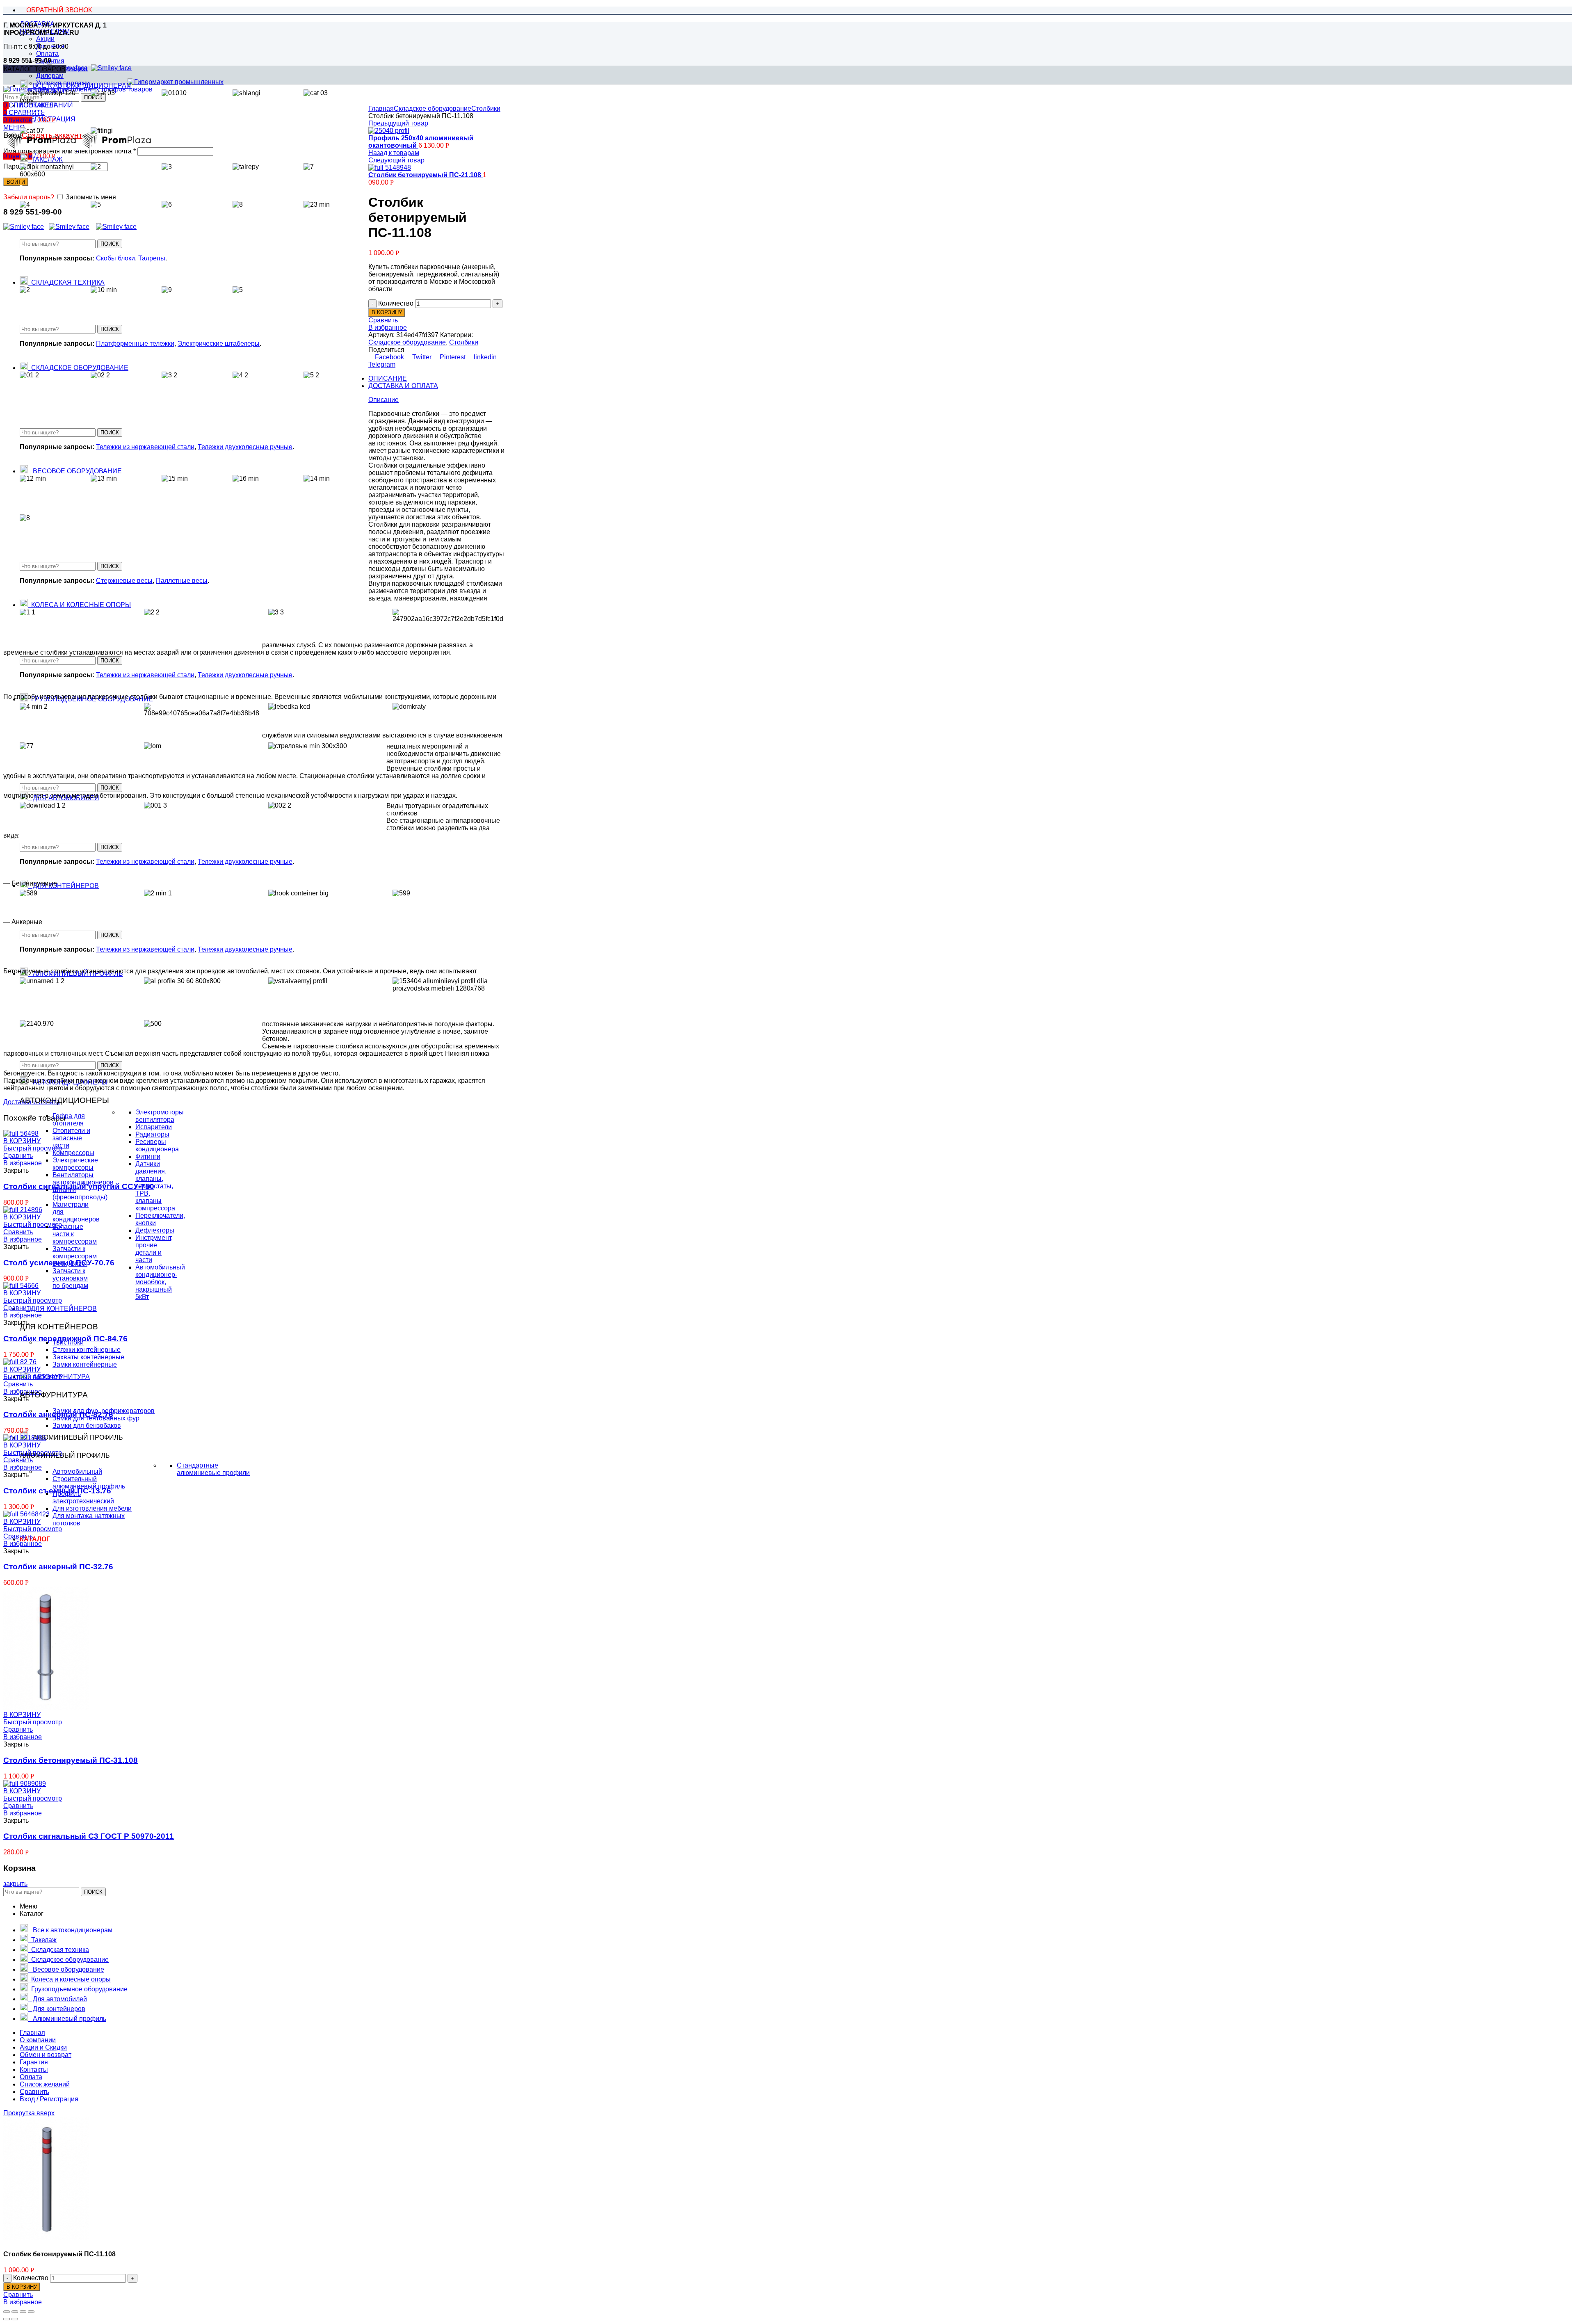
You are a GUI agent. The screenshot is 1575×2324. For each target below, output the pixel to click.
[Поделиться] (15, 2312)
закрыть (15, 1884)
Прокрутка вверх (29, 2113)
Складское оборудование (433, 108)
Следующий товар (396, 160)
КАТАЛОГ (35, 1539)
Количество (396, 303)
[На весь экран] (23, 2312)
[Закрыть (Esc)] (7, 2312)
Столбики (486, 108)
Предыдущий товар (398, 123)
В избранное (388, 328)
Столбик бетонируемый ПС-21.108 (426, 175)
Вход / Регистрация (49, 2099)
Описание (388, 378)
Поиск (110, 244)
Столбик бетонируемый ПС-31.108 (71, 1760)
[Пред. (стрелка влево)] (7, 2319)
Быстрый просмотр (33, 1377)
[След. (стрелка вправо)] (15, 2319)
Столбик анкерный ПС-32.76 (58, 1567)
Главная (381, 108)
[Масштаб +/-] (31, 2312)
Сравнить (383, 320)
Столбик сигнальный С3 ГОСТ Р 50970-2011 (89, 1836)
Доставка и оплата (403, 386)
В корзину (387, 312)
